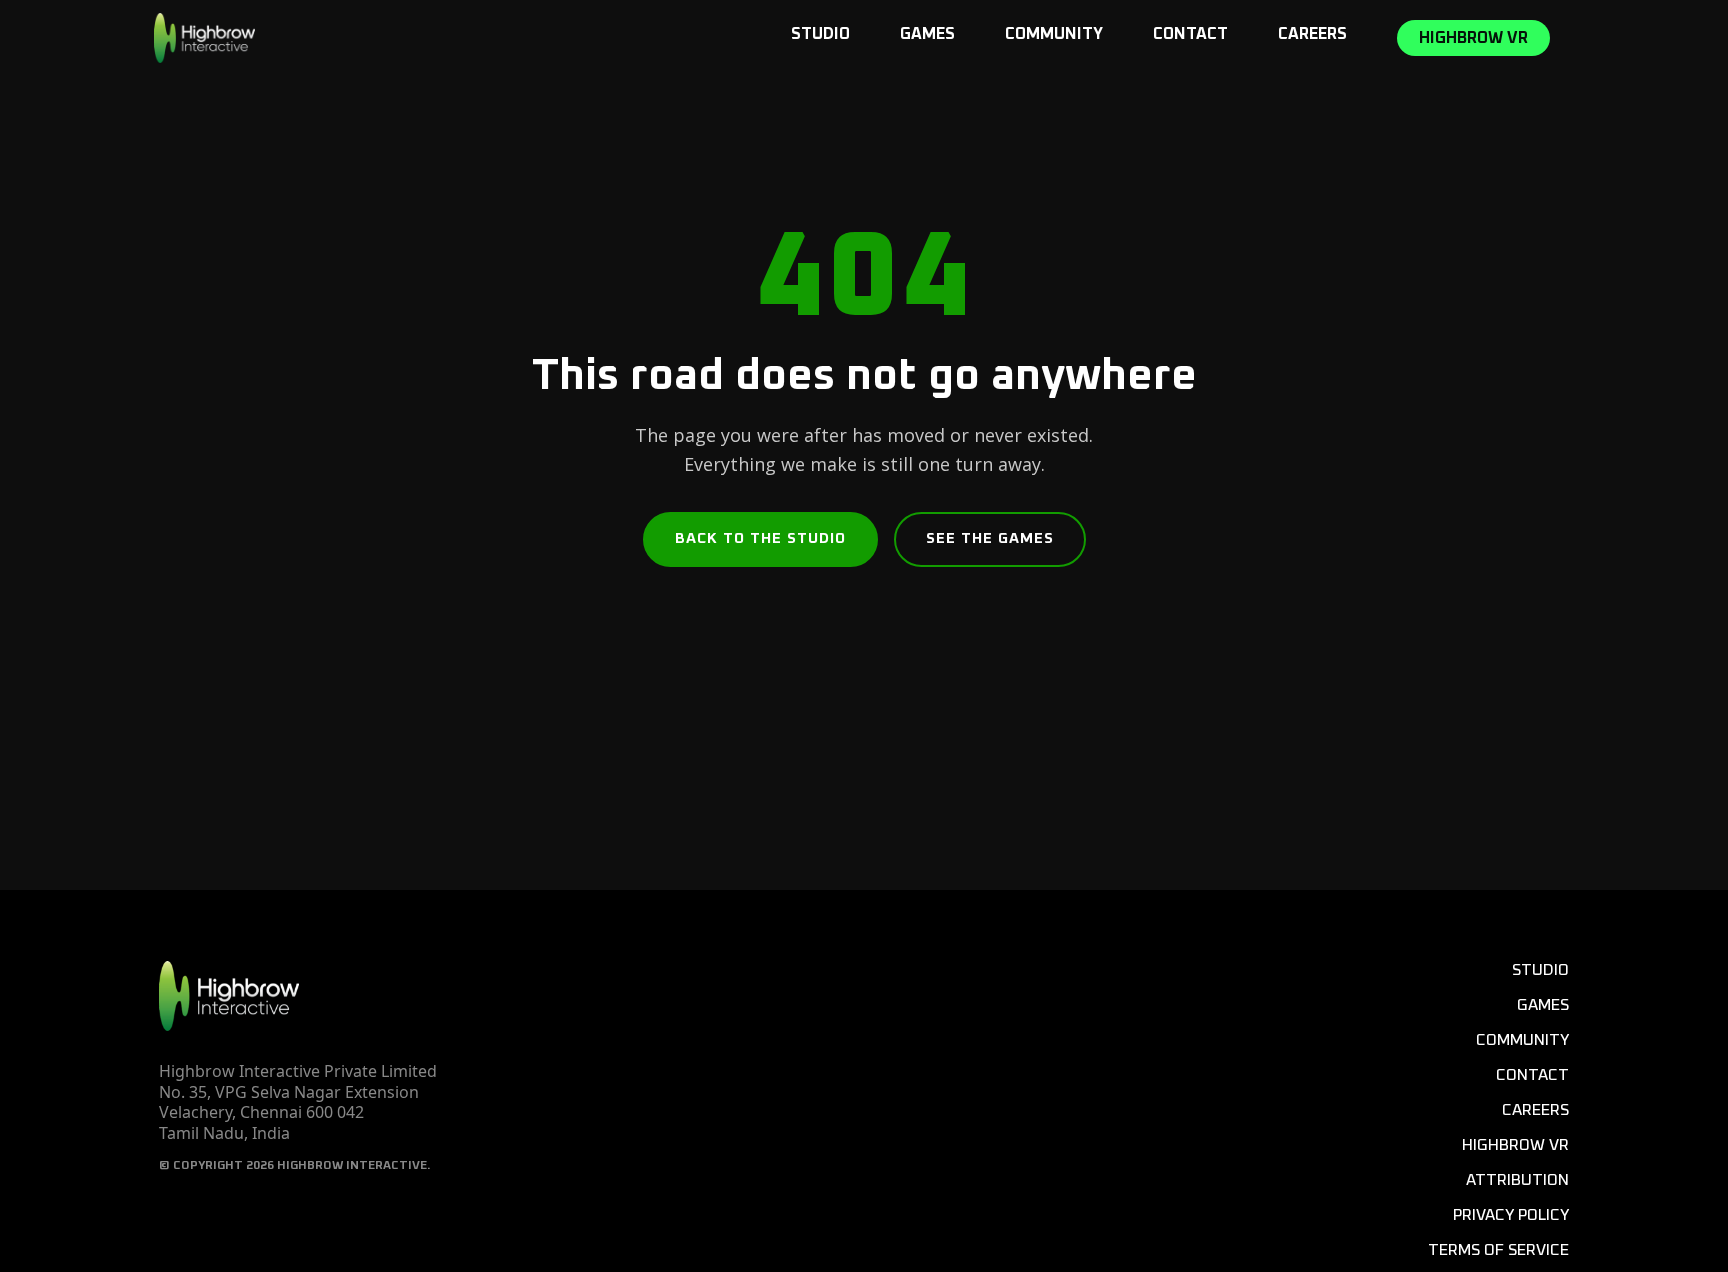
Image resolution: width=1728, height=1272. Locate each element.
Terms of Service (1498, 1250)
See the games (990, 538)
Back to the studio (760, 538)
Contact (1190, 34)
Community (1054, 34)
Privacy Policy (1511, 1215)
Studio (820, 34)
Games (927, 34)
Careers (1312, 34)
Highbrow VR (1473, 38)
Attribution (1517, 1180)
